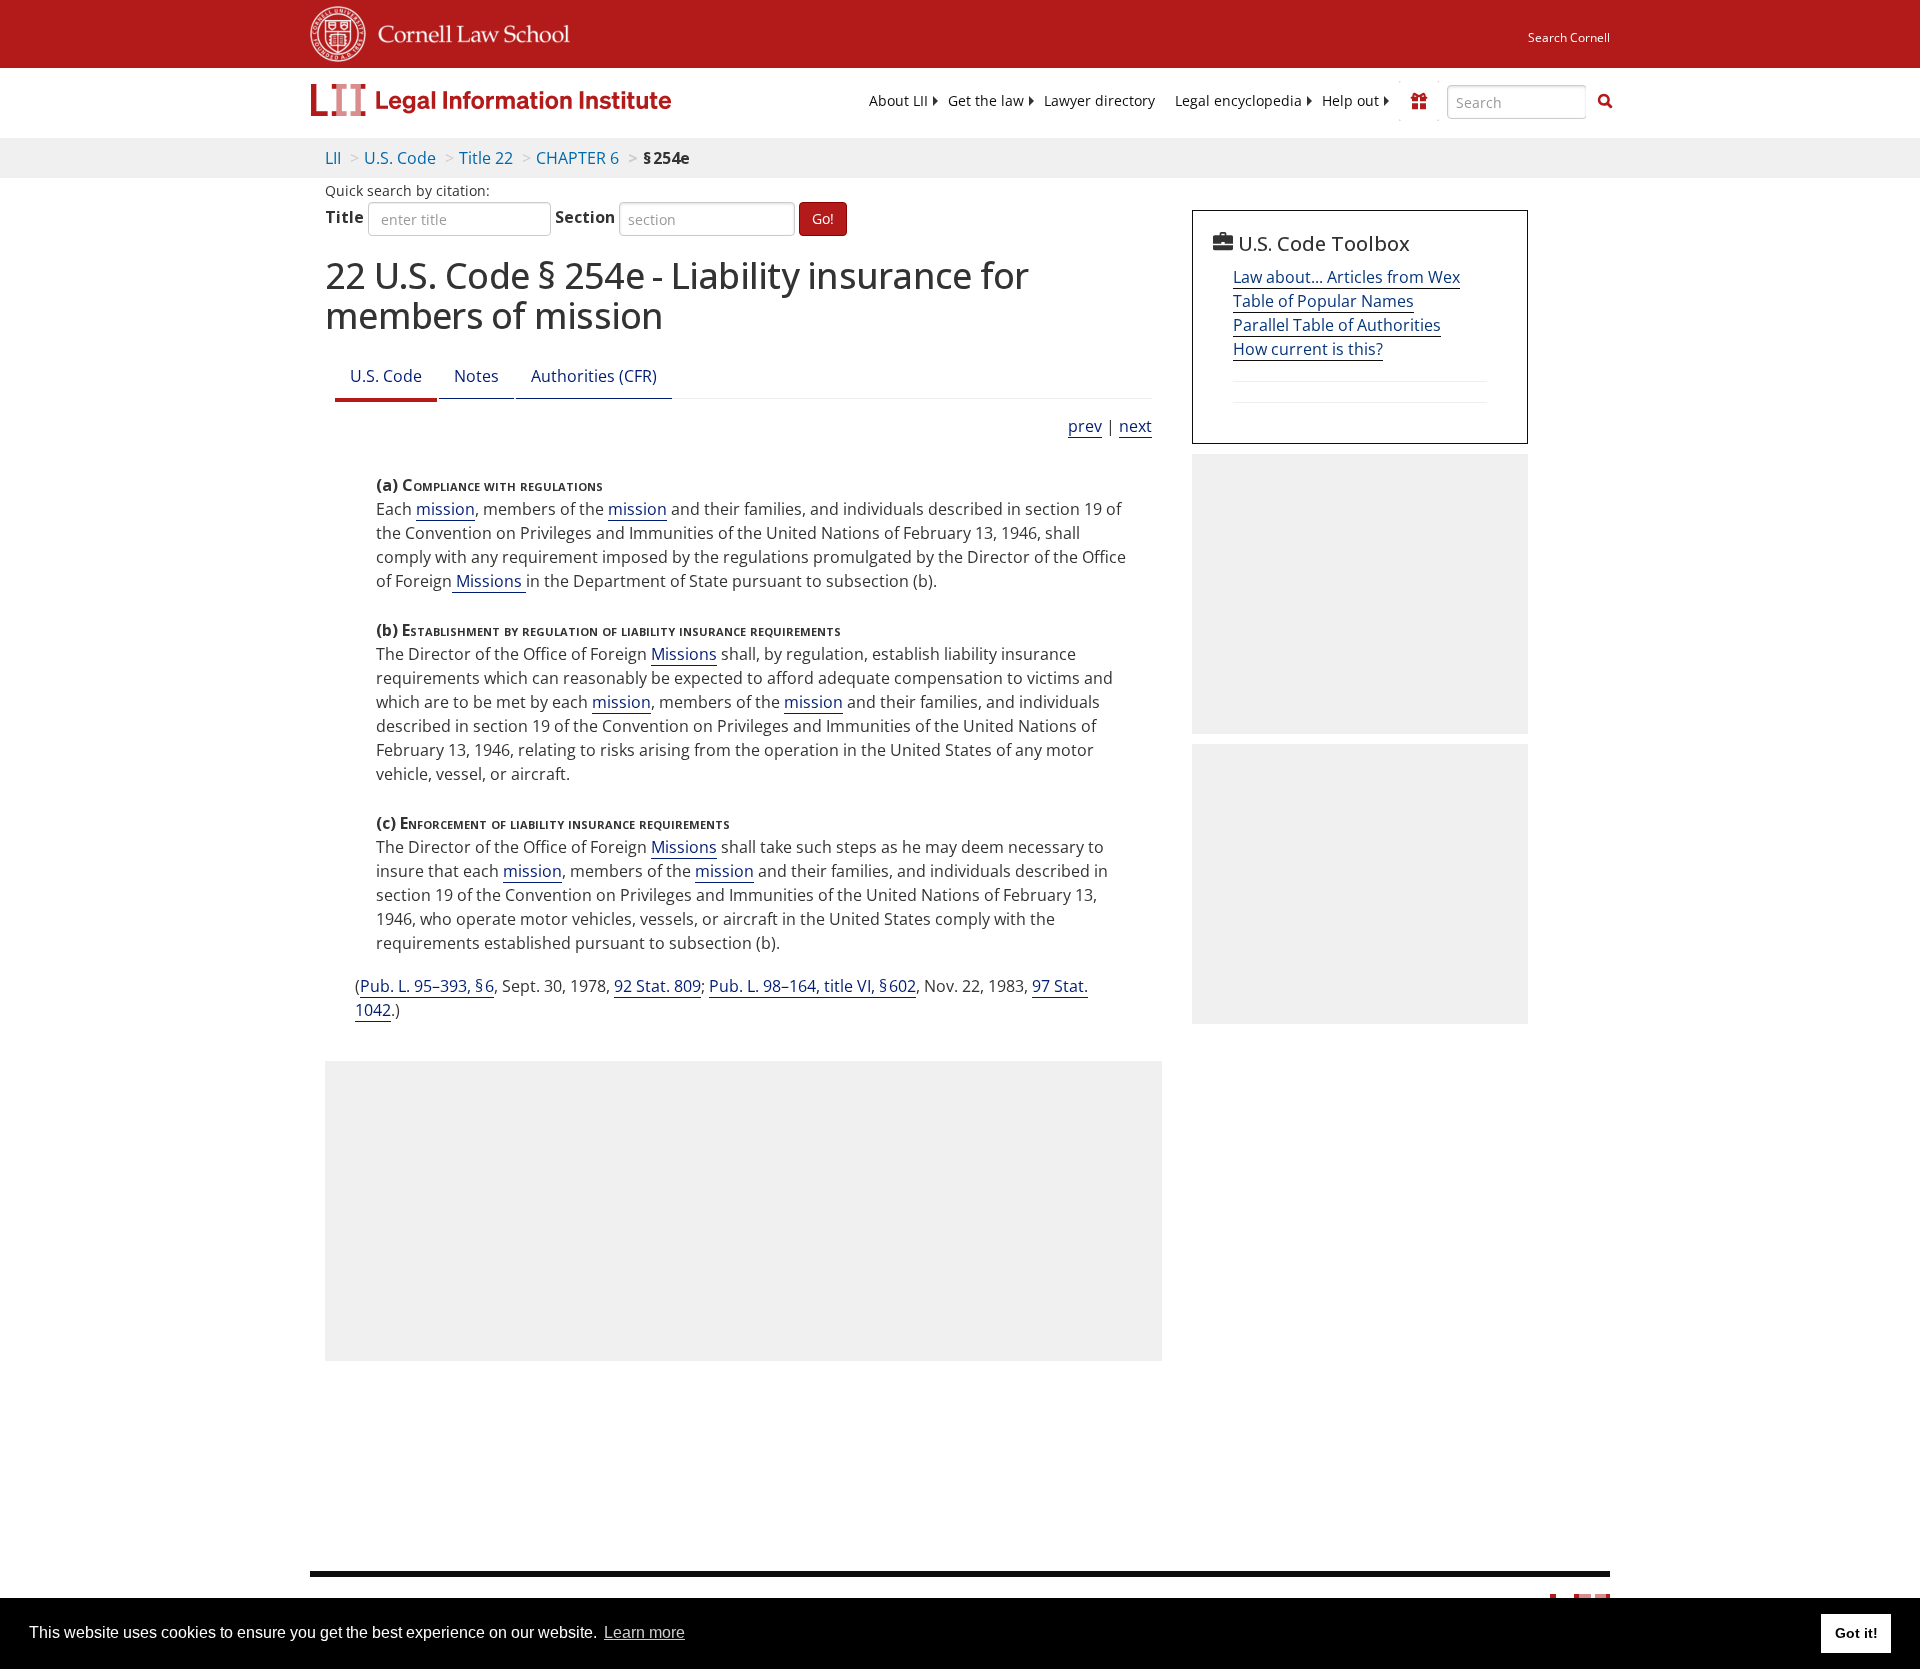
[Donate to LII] (1419, 101)
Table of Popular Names (1323, 301)
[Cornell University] (338, 31)
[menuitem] (898, 101)
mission (445, 509)
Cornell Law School (468, 31)
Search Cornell (1569, 37)
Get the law (986, 101)
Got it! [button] (1856, 1633)
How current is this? (1308, 349)
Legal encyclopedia (1238, 101)
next (1135, 426)
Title (344, 217)
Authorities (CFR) (594, 376)
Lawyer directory (1099, 101)
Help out (1350, 101)
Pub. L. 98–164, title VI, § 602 (812, 986)
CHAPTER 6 (577, 158)
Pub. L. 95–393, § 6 (427, 986)
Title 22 (486, 158)
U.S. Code (400, 158)
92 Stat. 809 (657, 986)
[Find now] (1605, 102)
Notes (476, 376)
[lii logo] (535, 100)
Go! (823, 218)
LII (333, 158)
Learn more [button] (644, 1632)
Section (585, 217)
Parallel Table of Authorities (1337, 325)
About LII (898, 101)
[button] (1605, 101)
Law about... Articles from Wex (1346, 277)
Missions (489, 581)
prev (1085, 426)
